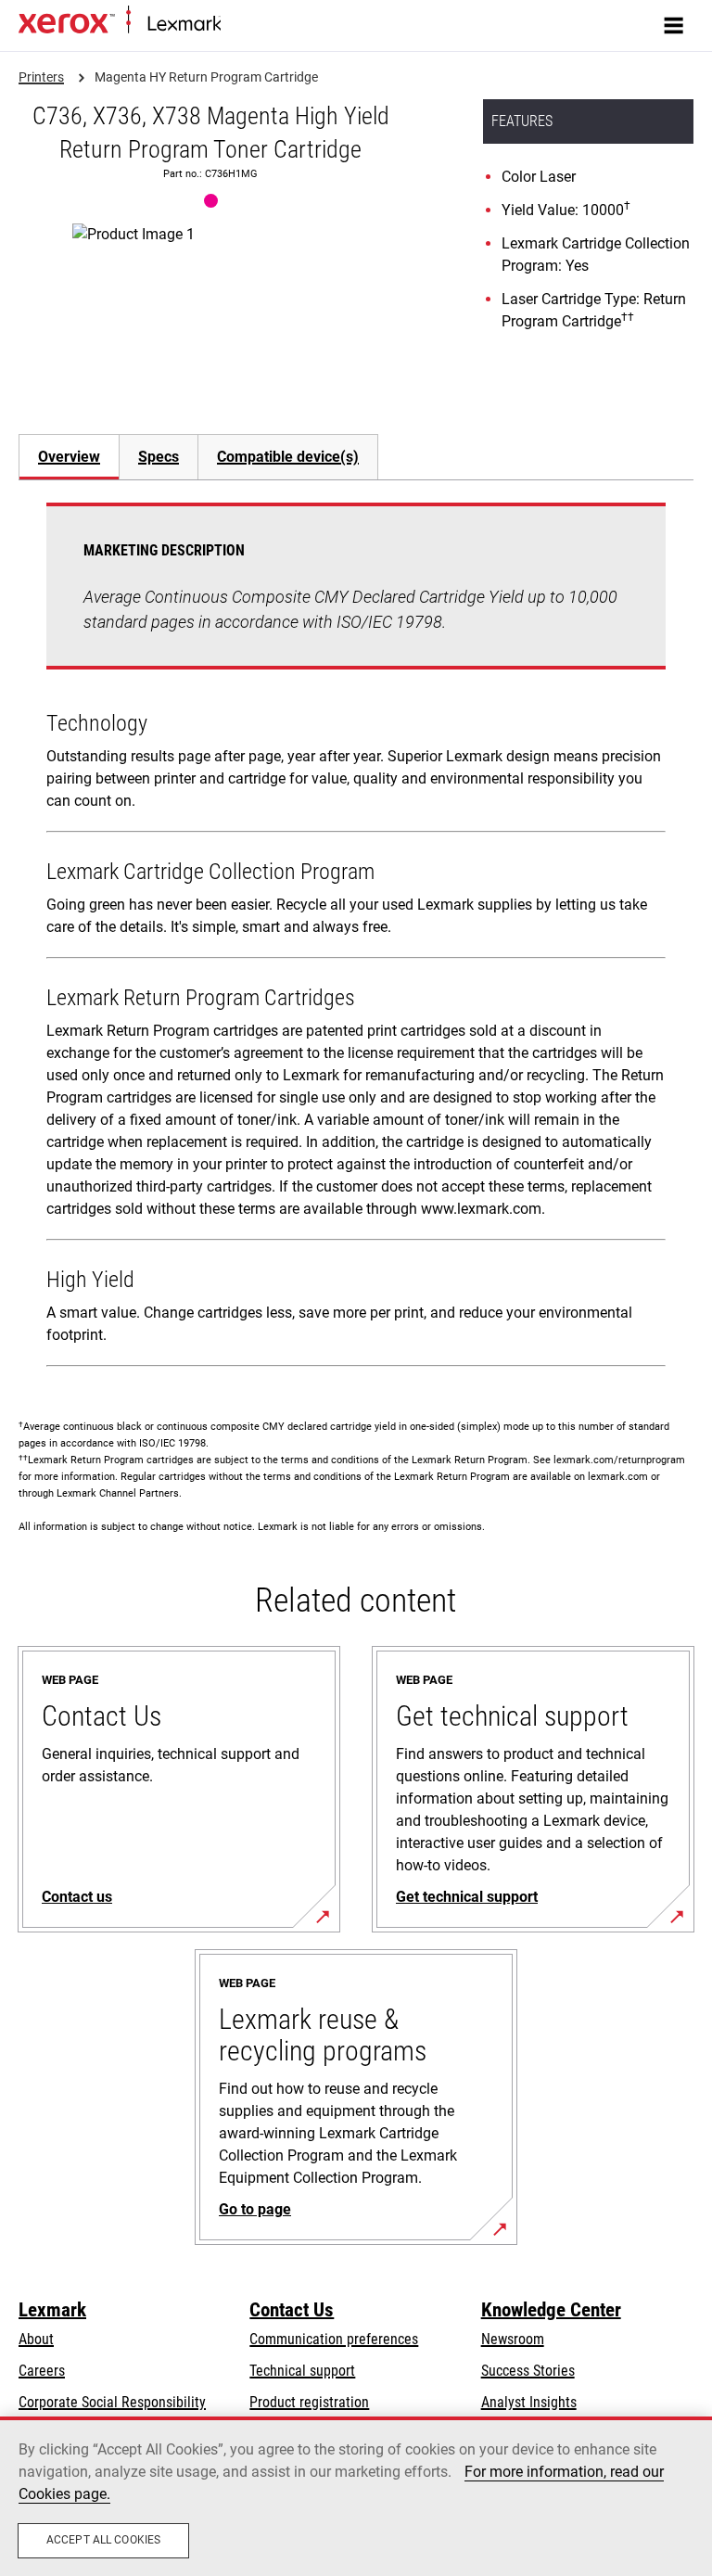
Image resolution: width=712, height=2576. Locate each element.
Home (236, 25)
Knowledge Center (551, 2310)
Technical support (302, 2371)
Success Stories (528, 2371)
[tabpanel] (356, 938)
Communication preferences (334, 2339)
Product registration (309, 2402)
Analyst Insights (529, 2402)
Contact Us (292, 2310)
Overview (69, 457)
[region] (356, 2496)
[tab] (69, 457)
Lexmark (52, 2310)
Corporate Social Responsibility (112, 2402)
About (36, 2339)
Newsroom (513, 2339)
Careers (42, 2371)
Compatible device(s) (288, 457)
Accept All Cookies (103, 2540)
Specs (159, 457)
